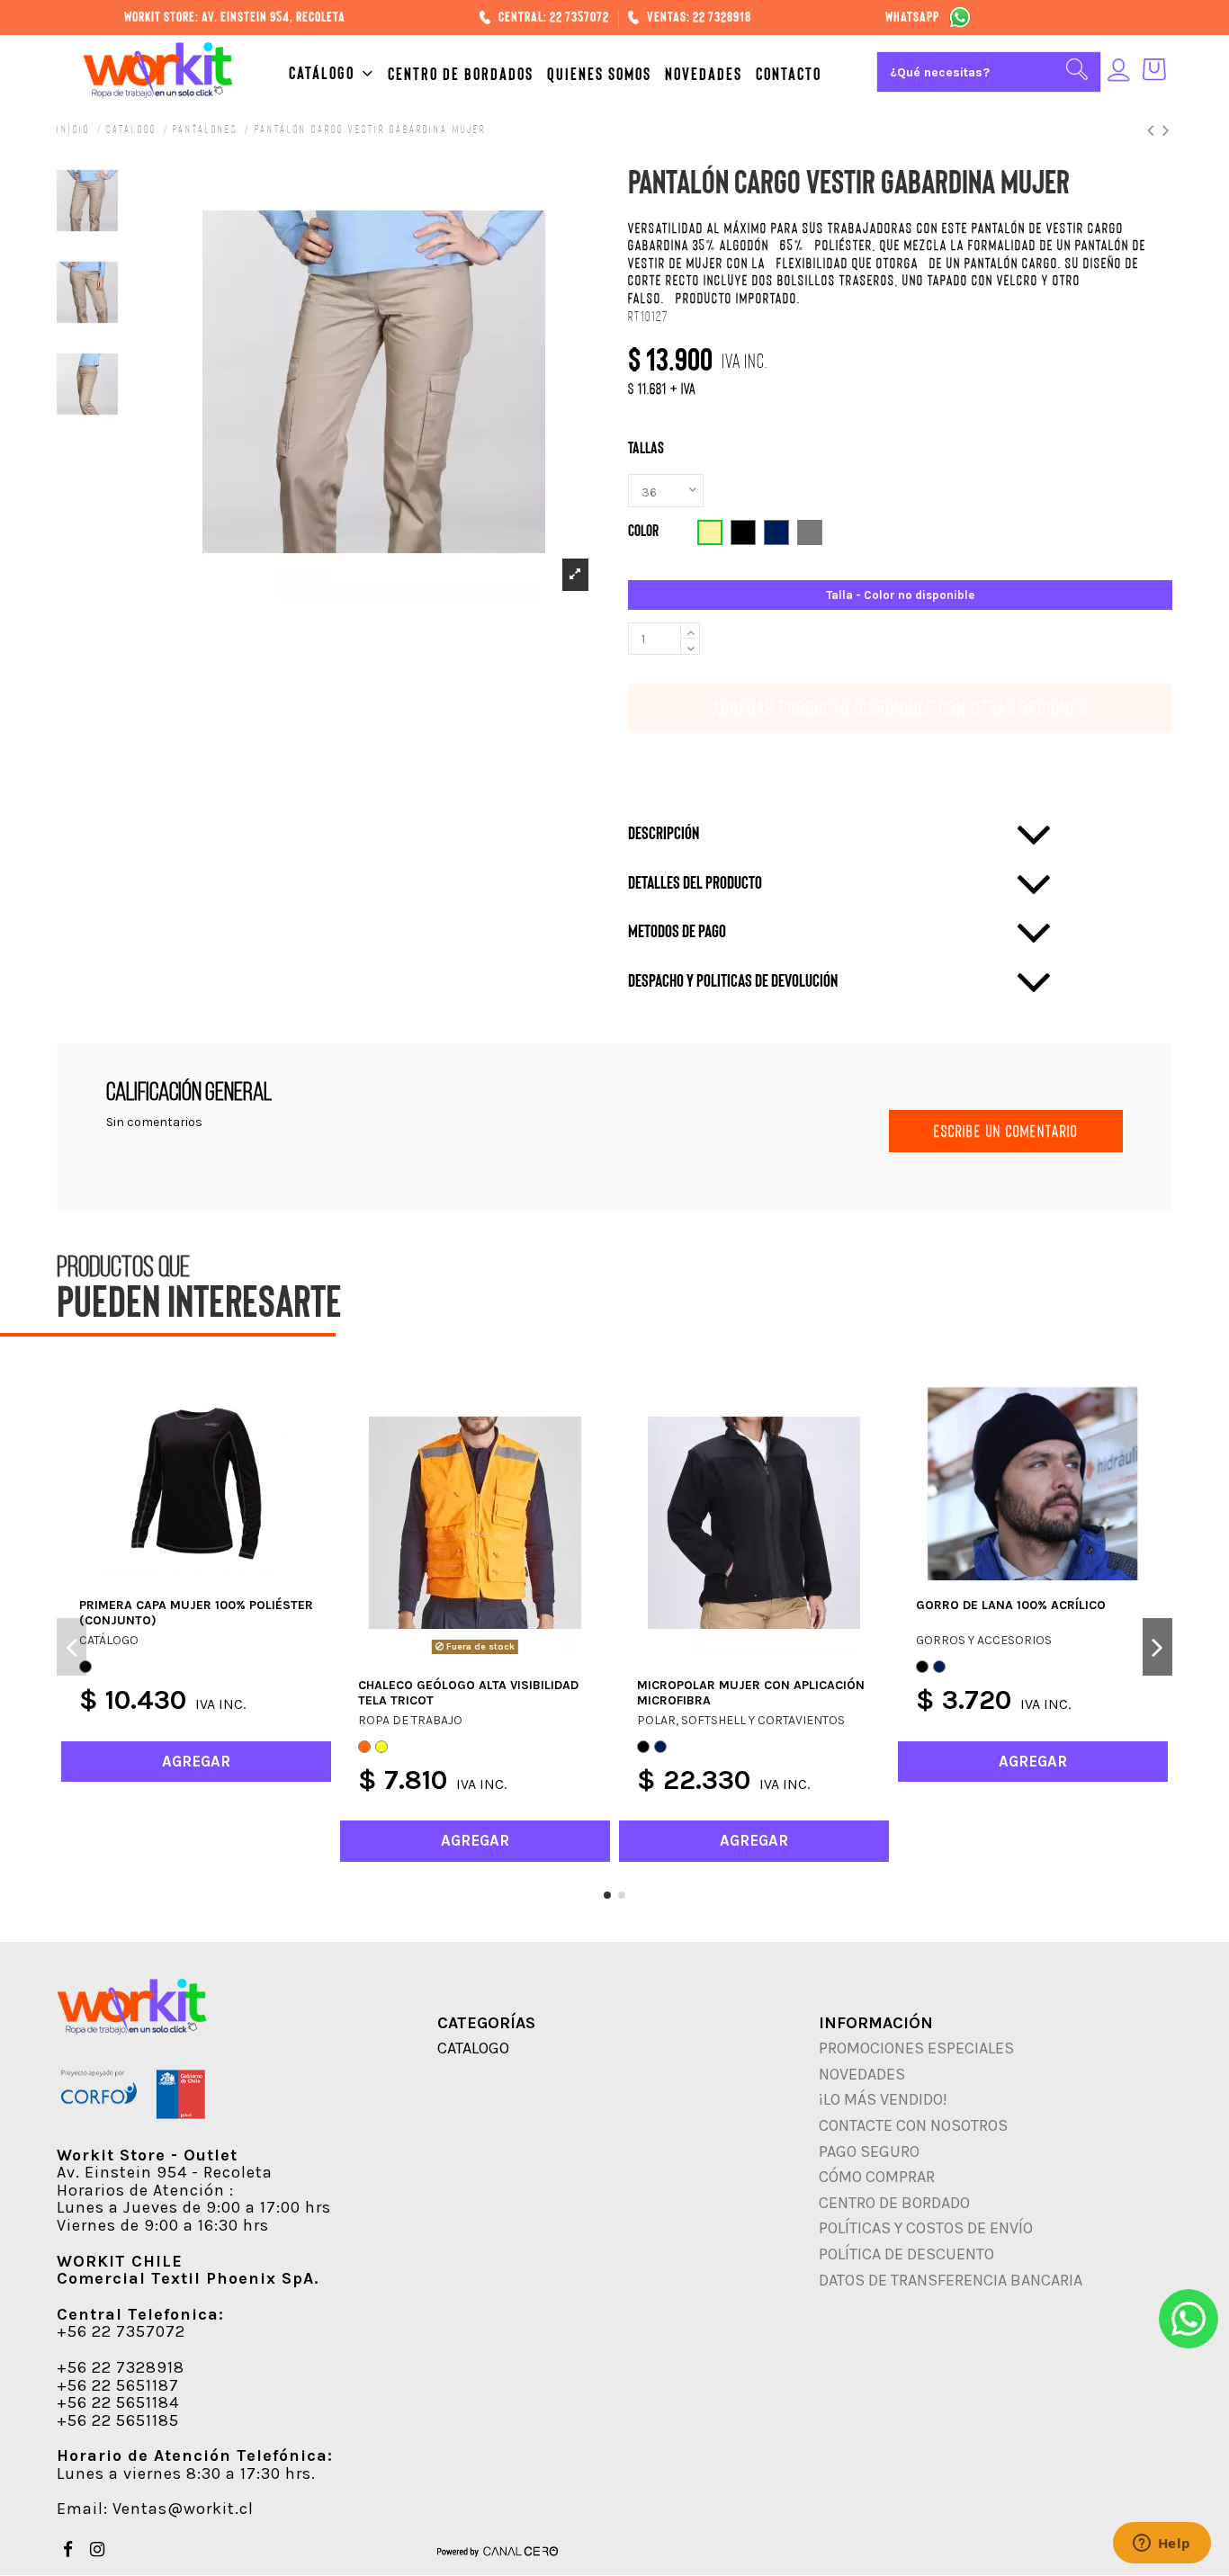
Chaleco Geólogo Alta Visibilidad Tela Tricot (468, 1693)
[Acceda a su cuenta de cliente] (1119, 72)
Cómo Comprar (877, 2177)
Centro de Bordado (894, 2203)
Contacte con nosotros (913, 2125)
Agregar (746, 707)
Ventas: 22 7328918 (699, 16)
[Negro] (643, 1747)
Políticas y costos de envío (926, 2228)
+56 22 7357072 (121, 2331)
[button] (338, 73)
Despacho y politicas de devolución (733, 980)
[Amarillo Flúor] (381, 1747)
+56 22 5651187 (118, 2385)
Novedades (862, 2074)
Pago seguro (869, 2151)
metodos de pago (677, 931)
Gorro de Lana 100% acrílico (1011, 1605)
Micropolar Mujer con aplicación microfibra (751, 1693)
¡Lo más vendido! (883, 2099)
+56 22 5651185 (118, 2420)
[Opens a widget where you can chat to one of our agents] (1162, 2545)
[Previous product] (1155, 129)
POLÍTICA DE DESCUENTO (906, 2254)
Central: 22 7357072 (555, 16)
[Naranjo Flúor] (364, 1747)
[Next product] (1167, 129)
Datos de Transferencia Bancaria (951, 2280)
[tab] (840, 833)
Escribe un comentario (1006, 1131)
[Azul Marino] (660, 1747)
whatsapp (912, 16)
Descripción (664, 833)
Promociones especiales (916, 2048)
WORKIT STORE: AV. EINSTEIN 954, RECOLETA (235, 16)
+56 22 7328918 (121, 2367)
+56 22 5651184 (118, 2402)
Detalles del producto (695, 882)
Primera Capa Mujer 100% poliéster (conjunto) (196, 1613)
